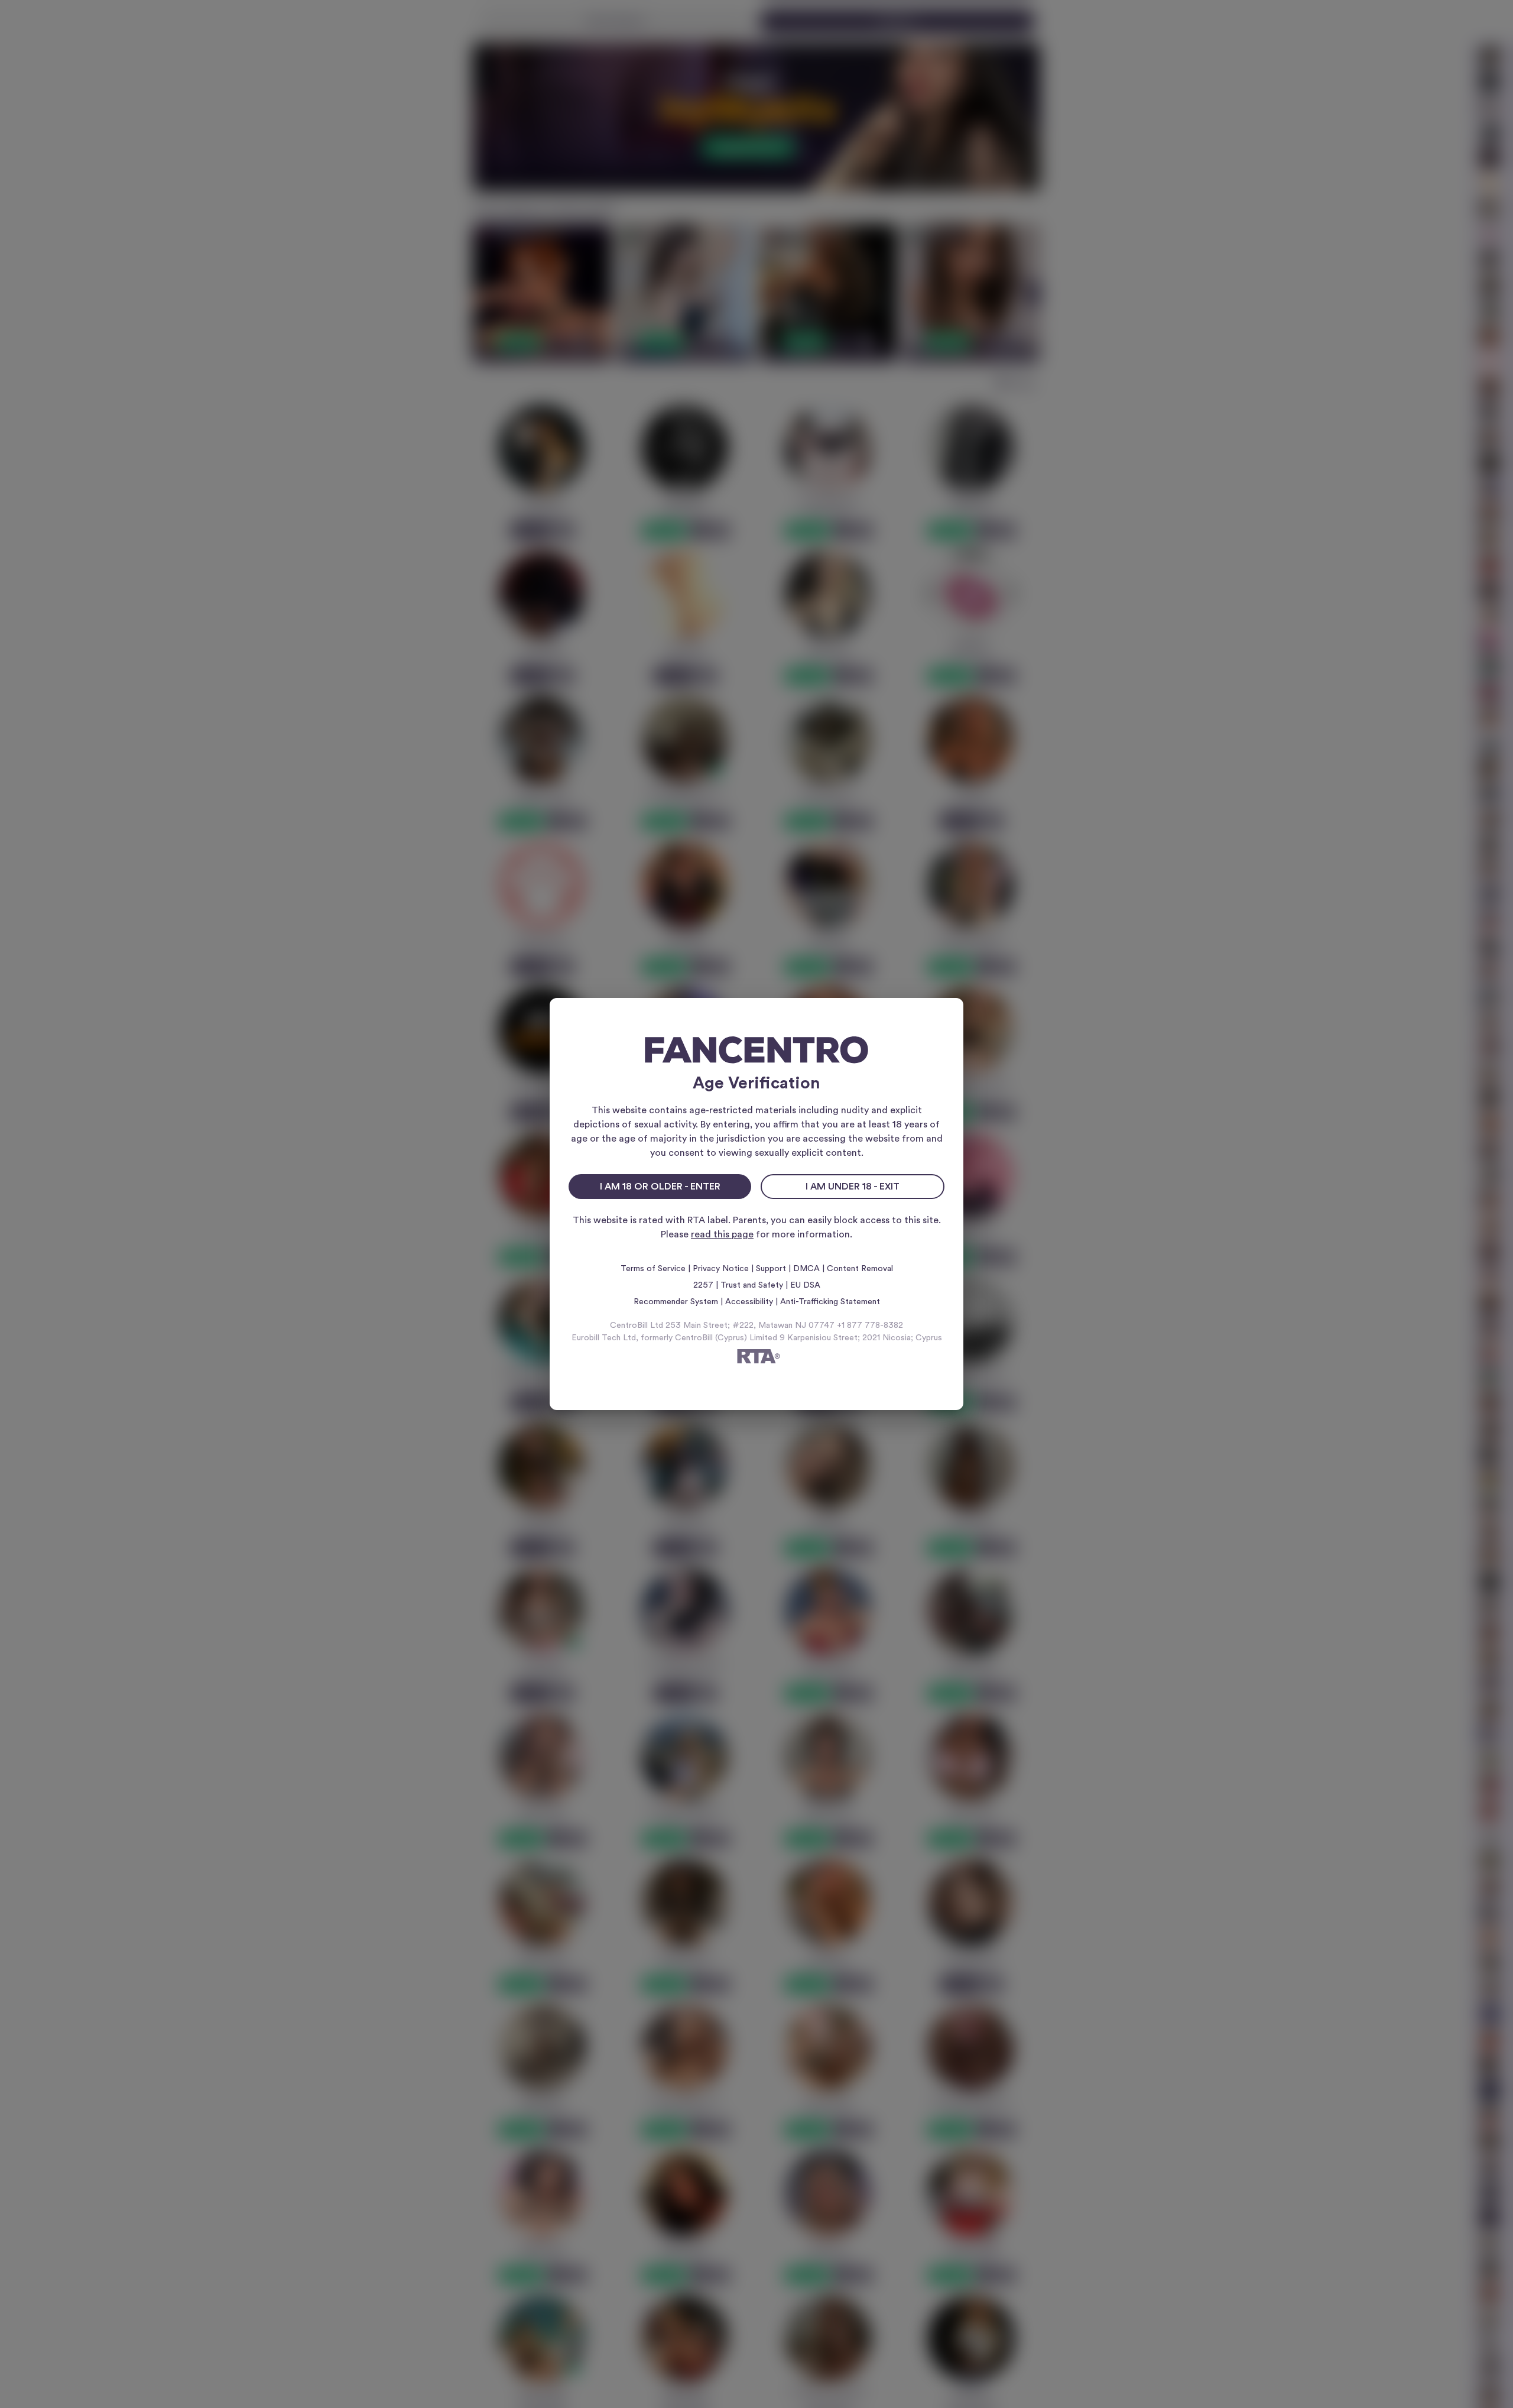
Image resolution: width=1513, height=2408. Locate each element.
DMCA (806, 1269)
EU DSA (805, 1285)
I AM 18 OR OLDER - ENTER (660, 1187)
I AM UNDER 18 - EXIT (853, 1187)
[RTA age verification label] (756, 1358)
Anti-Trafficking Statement (830, 1302)
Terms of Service (653, 1269)
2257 (703, 1285)
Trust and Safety (752, 1285)
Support (771, 1269)
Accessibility (749, 1302)
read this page (722, 1234)
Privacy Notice (721, 1269)
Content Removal (860, 1269)
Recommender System (676, 1302)
